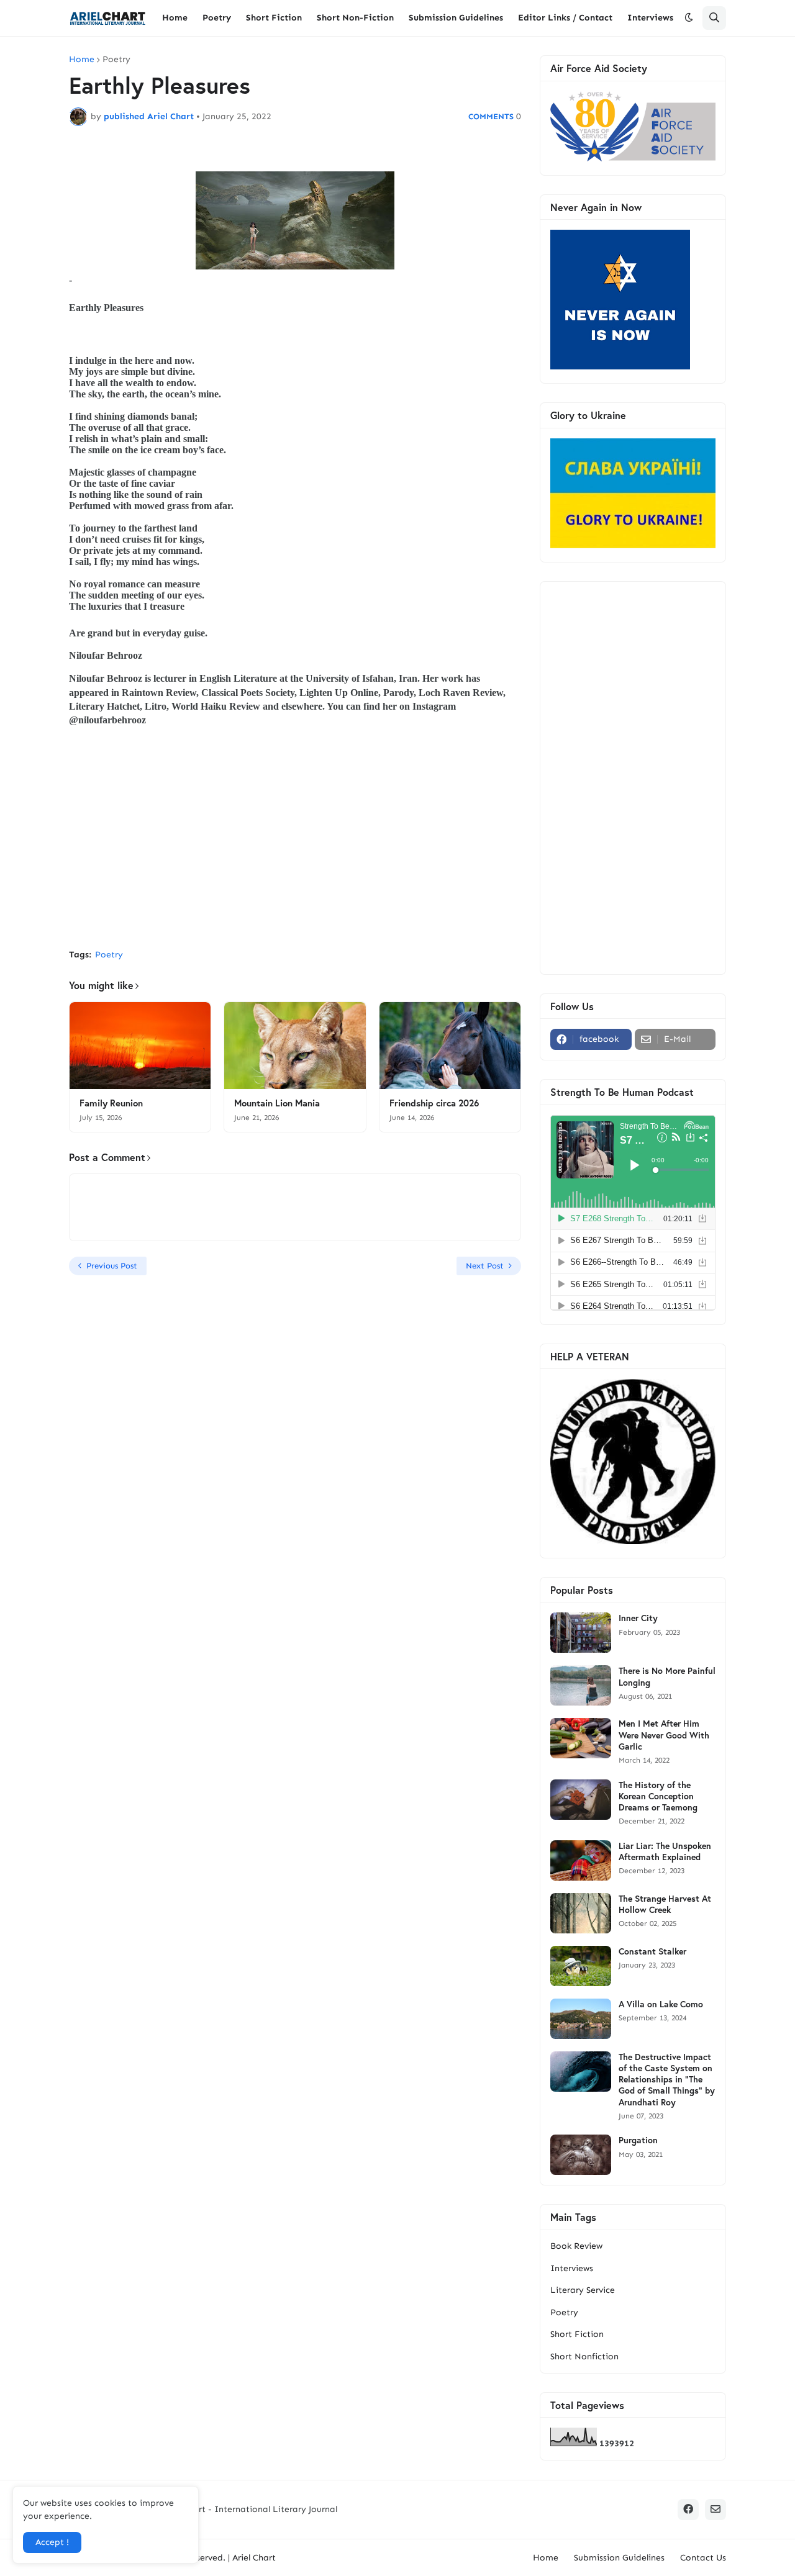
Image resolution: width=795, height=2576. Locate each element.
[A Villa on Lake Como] (581, 2019)
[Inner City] (581, 1633)
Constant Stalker (652, 1951)
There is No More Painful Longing (667, 1676)
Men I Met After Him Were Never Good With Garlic (664, 1735)
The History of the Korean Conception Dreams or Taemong (658, 1796)
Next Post (485, 1266)
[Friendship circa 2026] (450, 1046)
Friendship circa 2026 (434, 1103)
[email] (715, 2510)
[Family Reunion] (140, 1046)
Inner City (638, 1618)
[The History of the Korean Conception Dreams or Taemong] (581, 1800)
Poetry (116, 60)
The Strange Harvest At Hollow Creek (665, 1904)
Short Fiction (577, 2334)
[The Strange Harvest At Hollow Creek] (581, 1913)
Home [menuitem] (175, 18)
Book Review (576, 2246)
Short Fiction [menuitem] (274, 18)
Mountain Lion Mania (277, 1103)
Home (82, 60)
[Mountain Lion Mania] (295, 1046)
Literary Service (583, 2290)
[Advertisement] (295, 846)
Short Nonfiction (584, 2357)
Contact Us (703, 2558)
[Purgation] (581, 2155)
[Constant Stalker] (581, 1966)
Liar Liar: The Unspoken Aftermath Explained (665, 1851)
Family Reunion (111, 1103)
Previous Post (112, 1266)
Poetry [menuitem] (217, 18)
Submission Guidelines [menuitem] (456, 18)
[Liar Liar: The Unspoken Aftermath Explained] (581, 1860)
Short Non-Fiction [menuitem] (355, 18)
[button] (689, 18)
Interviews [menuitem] (650, 18)
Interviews (572, 2268)
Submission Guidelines (619, 2558)
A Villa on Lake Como (661, 2004)
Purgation (638, 2140)
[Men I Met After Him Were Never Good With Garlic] (581, 1738)
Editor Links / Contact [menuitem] (565, 18)
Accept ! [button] (52, 2542)
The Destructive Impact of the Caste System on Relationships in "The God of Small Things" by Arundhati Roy (667, 2080)
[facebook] (688, 2510)
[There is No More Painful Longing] (581, 1685)
